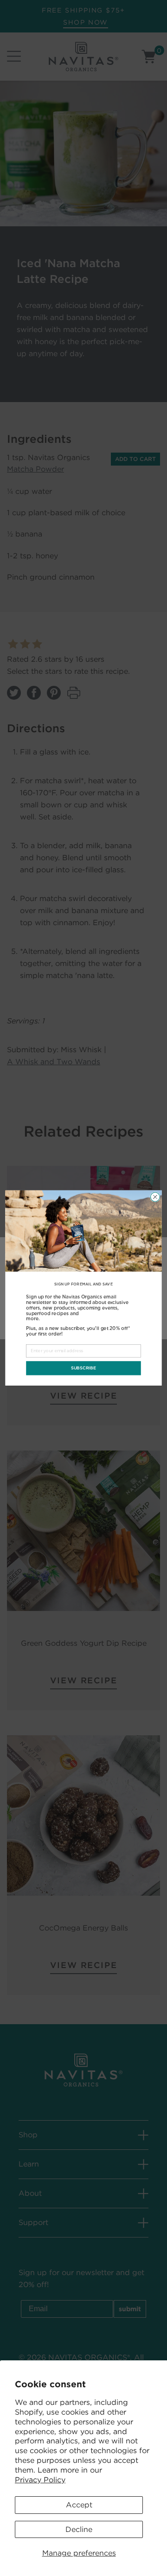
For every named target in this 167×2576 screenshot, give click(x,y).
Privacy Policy (40, 2480)
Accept (79, 2505)
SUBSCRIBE (83, 1368)
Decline (79, 2529)
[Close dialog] (155, 1197)
